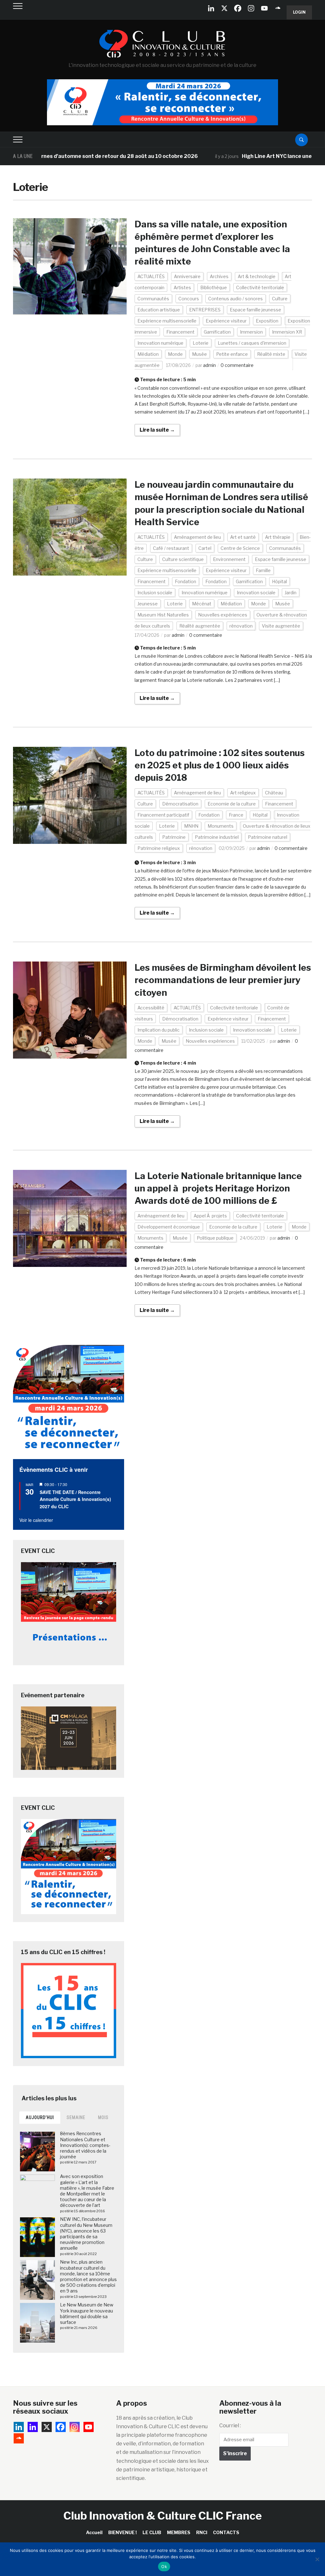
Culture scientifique (183, 559)
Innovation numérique (160, 343)
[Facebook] (238, 8)
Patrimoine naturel (268, 837)
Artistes (182, 287)
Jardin (291, 593)
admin (209, 365)
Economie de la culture (232, 804)
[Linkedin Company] (211, 8)
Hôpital (279, 581)
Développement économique (169, 1227)
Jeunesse (148, 604)
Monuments (221, 826)
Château (274, 793)
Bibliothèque (214, 287)
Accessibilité (151, 1008)
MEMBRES (179, 2532)
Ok (164, 2566)
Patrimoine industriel (217, 837)
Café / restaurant (171, 548)
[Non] (317, 2559)
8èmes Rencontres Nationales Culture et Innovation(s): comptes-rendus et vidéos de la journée (85, 2145)
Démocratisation (180, 804)
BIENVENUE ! (123, 2532)
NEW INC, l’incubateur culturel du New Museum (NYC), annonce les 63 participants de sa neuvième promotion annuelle (86, 2234)
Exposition (267, 321)
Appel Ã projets (210, 1216)
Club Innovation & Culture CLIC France (163, 2516)
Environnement (229, 559)
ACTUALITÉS (151, 276)
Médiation (148, 354)
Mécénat (202, 604)
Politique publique (215, 1238)
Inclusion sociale (155, 593)
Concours (189, 299)
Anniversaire (187, 276)
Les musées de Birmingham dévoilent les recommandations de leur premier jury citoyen (223, 980)
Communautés (153, 299)
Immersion (251, 332)
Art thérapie (278, 537)
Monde (175, 354)
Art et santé (243, 537)
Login (299, 12)
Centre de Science (240, 548)
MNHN (191, 826)
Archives (219, 276)
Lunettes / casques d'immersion (252, 343)
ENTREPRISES (205, 310)
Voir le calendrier (36, 1520)
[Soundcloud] (278, 8)
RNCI (202, 2532)
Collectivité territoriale (260, 287)
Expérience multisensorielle (167, 321)
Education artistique (159, 310)
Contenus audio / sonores (235, 299)
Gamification (217, 332)
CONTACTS (226, 2532)
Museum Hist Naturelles (163, 615)
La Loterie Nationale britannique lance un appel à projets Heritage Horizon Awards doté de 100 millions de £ (218, 1188)
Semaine (76, 2117)
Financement (180, 332)
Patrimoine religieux (159, 848)
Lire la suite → (157, 430)
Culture (280, 299)
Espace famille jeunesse (255, 310)
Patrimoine (174, 837)
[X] (224, 8)
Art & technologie (257, 276)
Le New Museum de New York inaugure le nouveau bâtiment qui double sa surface (87, 2313)
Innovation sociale (256, 593)
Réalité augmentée (200, 626)
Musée (199, 354)
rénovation (241, 626)
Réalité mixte (271, 354)
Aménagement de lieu (197, 537)
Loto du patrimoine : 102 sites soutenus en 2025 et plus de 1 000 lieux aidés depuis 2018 (220, 765)
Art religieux (243, 793)
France (236, 815)
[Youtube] (264, 8)
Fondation (186, 581)
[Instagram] (251, 8)
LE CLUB (152, 2532)
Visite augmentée (281, 626)
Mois (103, 2117)
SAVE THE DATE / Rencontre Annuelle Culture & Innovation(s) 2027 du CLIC (75, 1499)
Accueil (94, 2532)
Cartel (205, 548)
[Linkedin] (33, 2427)
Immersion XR (287, 332)
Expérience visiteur (226, 321)
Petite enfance (232, 354)
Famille (263, 570)
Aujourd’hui (40, 2117)
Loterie (201, 343)
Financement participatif (163, 815)
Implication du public (159, 1030)
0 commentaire (237, 365)
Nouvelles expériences (223, 615)
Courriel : (230, 2426)
